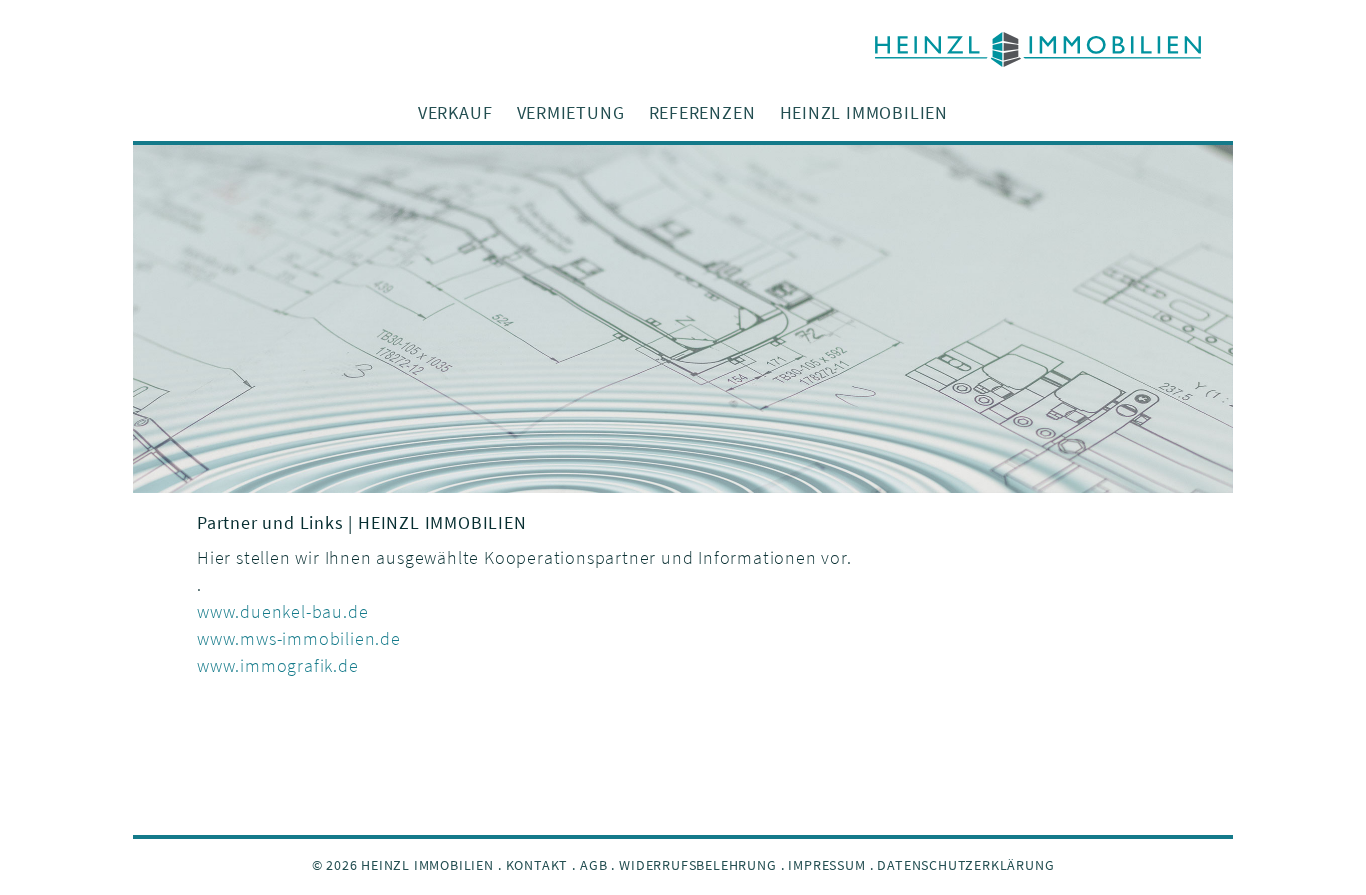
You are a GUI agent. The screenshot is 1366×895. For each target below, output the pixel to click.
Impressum (826, 865)
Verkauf (455, 112)
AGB (593, 865)
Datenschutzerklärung (965, 865)
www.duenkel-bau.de (282, 611)
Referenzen (702, 112)
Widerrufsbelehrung (697, 865)
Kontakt (537, 865)
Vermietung (571, 112)
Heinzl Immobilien (864, 112)
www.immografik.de (278, 665)
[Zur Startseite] (683, 49)
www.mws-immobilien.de (299, 638)
